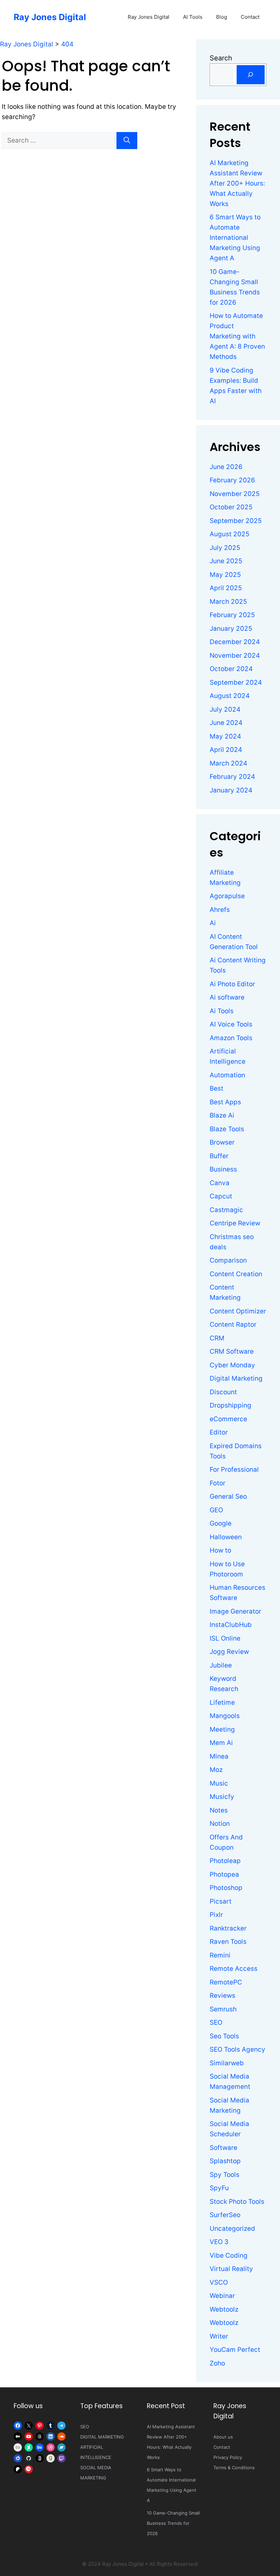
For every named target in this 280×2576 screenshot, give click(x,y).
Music (219, 1783)
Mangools (225, 1716)
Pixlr (216, 1915)
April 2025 (226, 588)
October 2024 (231, 669)
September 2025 (236, 521)
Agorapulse (227, 896)
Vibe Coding (229, 2255)
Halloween (226, 1537)
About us (223, 2437)
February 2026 (232, 480)
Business (223, 1169)
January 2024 (231, 790)
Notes (219, 1810)
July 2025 (225, 548)
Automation (227, 1075)
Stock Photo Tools (237, 2202)
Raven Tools (228, 1942)
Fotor (218, 1483)
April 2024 (226, 750)
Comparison (228, 1260)
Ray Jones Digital (50, 17)
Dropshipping (230, 1405)
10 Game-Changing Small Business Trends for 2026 (173, 2523)
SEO (216, 2022)
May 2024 (225, 736)
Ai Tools (222, 1011)
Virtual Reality (231, 2269)
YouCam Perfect (235, 2350)
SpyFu (219, 2188)
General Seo (228, 1496)
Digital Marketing (236, 1378)
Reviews (222, 1996)
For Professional (234, 1469)
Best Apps (225, 1102)
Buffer (219, 1156)
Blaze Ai (222, 1115)
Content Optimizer (238, 1311)
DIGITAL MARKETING (102, 2437)
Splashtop (225, 2161)
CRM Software (232, 1351)
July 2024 (225, 709)
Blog (222, 17)
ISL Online (225, 1638)
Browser (222, 1142)
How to (220, 1550)
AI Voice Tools (231, 1024)
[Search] (127, 141)
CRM (217, 1338)
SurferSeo (225, 2215)
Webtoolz (224, 2309)
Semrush (223, 2009)
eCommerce (228, 1419)
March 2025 (228, 602)
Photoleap (225, 1861)
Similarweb (227, 2063)
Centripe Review (235, 1223)
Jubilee (221, 1665)
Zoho (217, 2363)
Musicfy (222, 1797)
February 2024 (232, 777)
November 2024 (235, 656)
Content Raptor (233, 1325)
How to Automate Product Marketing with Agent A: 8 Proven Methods (237, 336)
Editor (219, 1432)
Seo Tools (224, 2036)
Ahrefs (220, 910)
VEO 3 (219, 2242)
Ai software (227, 997)
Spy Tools (225, 2175)
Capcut (221, 1196)
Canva (220, 1183)
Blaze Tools (227, 1129)
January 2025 (231, 629)
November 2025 (235, 494)
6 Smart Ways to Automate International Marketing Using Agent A (235, 238)
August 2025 (230, 534)
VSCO (219, 2282)
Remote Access (234, 1969)
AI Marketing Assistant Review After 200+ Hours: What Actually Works (237, 183)
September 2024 (236, 682)
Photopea (224, 1874)
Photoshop (226, 1888)
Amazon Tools (231, 1038)
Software (223, 2148)
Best (216, 1088)
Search (221, 58)
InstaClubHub (231, 1625)
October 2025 (231, 507)
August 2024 (230, 696)
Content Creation (236, 1274)
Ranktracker (228, 1928)
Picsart (221, 1901)
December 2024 (235, 642)
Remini (220, 1955)
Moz (216, 1770)
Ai (213, 923)
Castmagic (226, 1210)
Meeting (222, 1729)
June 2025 (226, 561)
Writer (219, 2336)
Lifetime (222, 1702)
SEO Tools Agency (237, 2049)
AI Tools (193, 17)
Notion (220, 1824)
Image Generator (235, 1611)
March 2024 (228, 763)
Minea (219, 1756)
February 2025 (232, 615)
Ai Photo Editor (232, 984)
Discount (223, 1392)
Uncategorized (232, 2229)
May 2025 (225, 575)
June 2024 (226, 723)
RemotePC (226, 1982)
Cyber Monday (232, 1365)
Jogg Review (229, 1652)
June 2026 (226, 467)
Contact (250, 17)
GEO (216, 1510)
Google (221, 1523)
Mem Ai (221, 1743)
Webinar (222, 2296)
